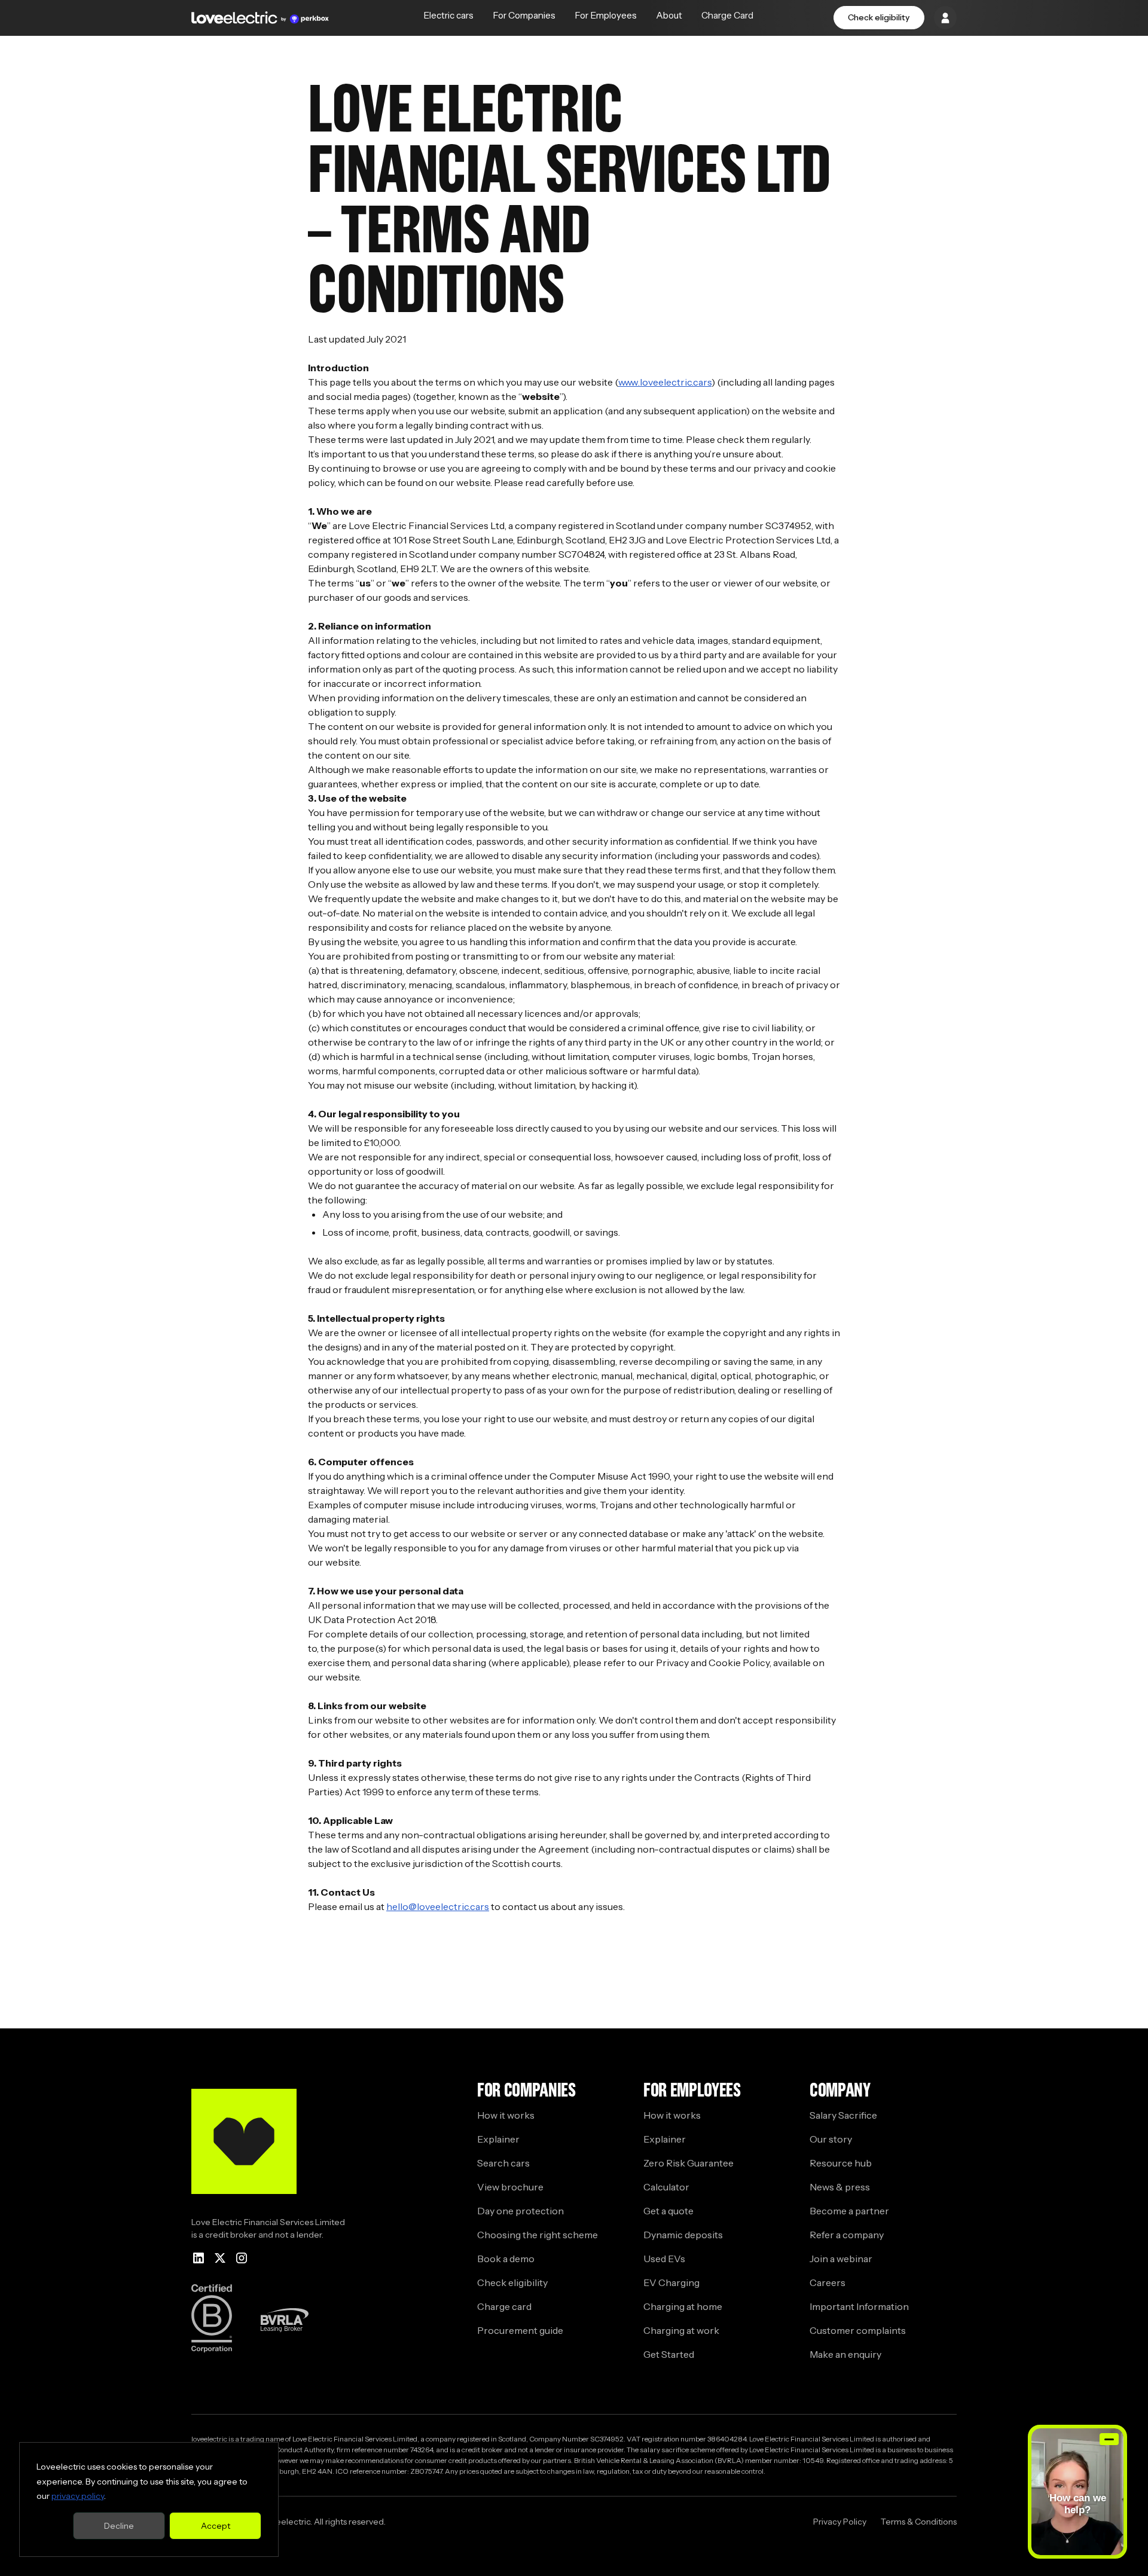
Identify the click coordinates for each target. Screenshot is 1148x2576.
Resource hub (841, 2163)
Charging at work (681, 2330)
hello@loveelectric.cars (438, 1906)
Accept (216, 2526)
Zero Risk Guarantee (689, 2163)
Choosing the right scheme (538, 2235)
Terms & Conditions (919, 2522)
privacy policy (78, 2496)
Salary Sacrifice (843, 2115)
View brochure (510, 2187)
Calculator (666, 2187)
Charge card (504, 2306)
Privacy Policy (840, 2522)
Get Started (669, 2354)
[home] (260, 18)
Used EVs (664, 2259)
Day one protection (520, 2211)
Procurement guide (520, 2330)
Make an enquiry (845, 2354)
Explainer (498, 2139)
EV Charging (671, 2282)
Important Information (859, 2306)
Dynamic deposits (683, 2235)
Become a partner (849, 2211)
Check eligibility (879, 17)
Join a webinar (841, 2259)
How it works (506, 2115)
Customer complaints (858, 2330)
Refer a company (847, 2235)
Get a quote (668, 2211)
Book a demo (506, 2259)
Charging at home (683, 2306)
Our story (831, 2139)
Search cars (503, 2163)
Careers (828, 2282)
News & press (840, 2187)
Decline (119, 2526)
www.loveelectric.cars (665, 382)
